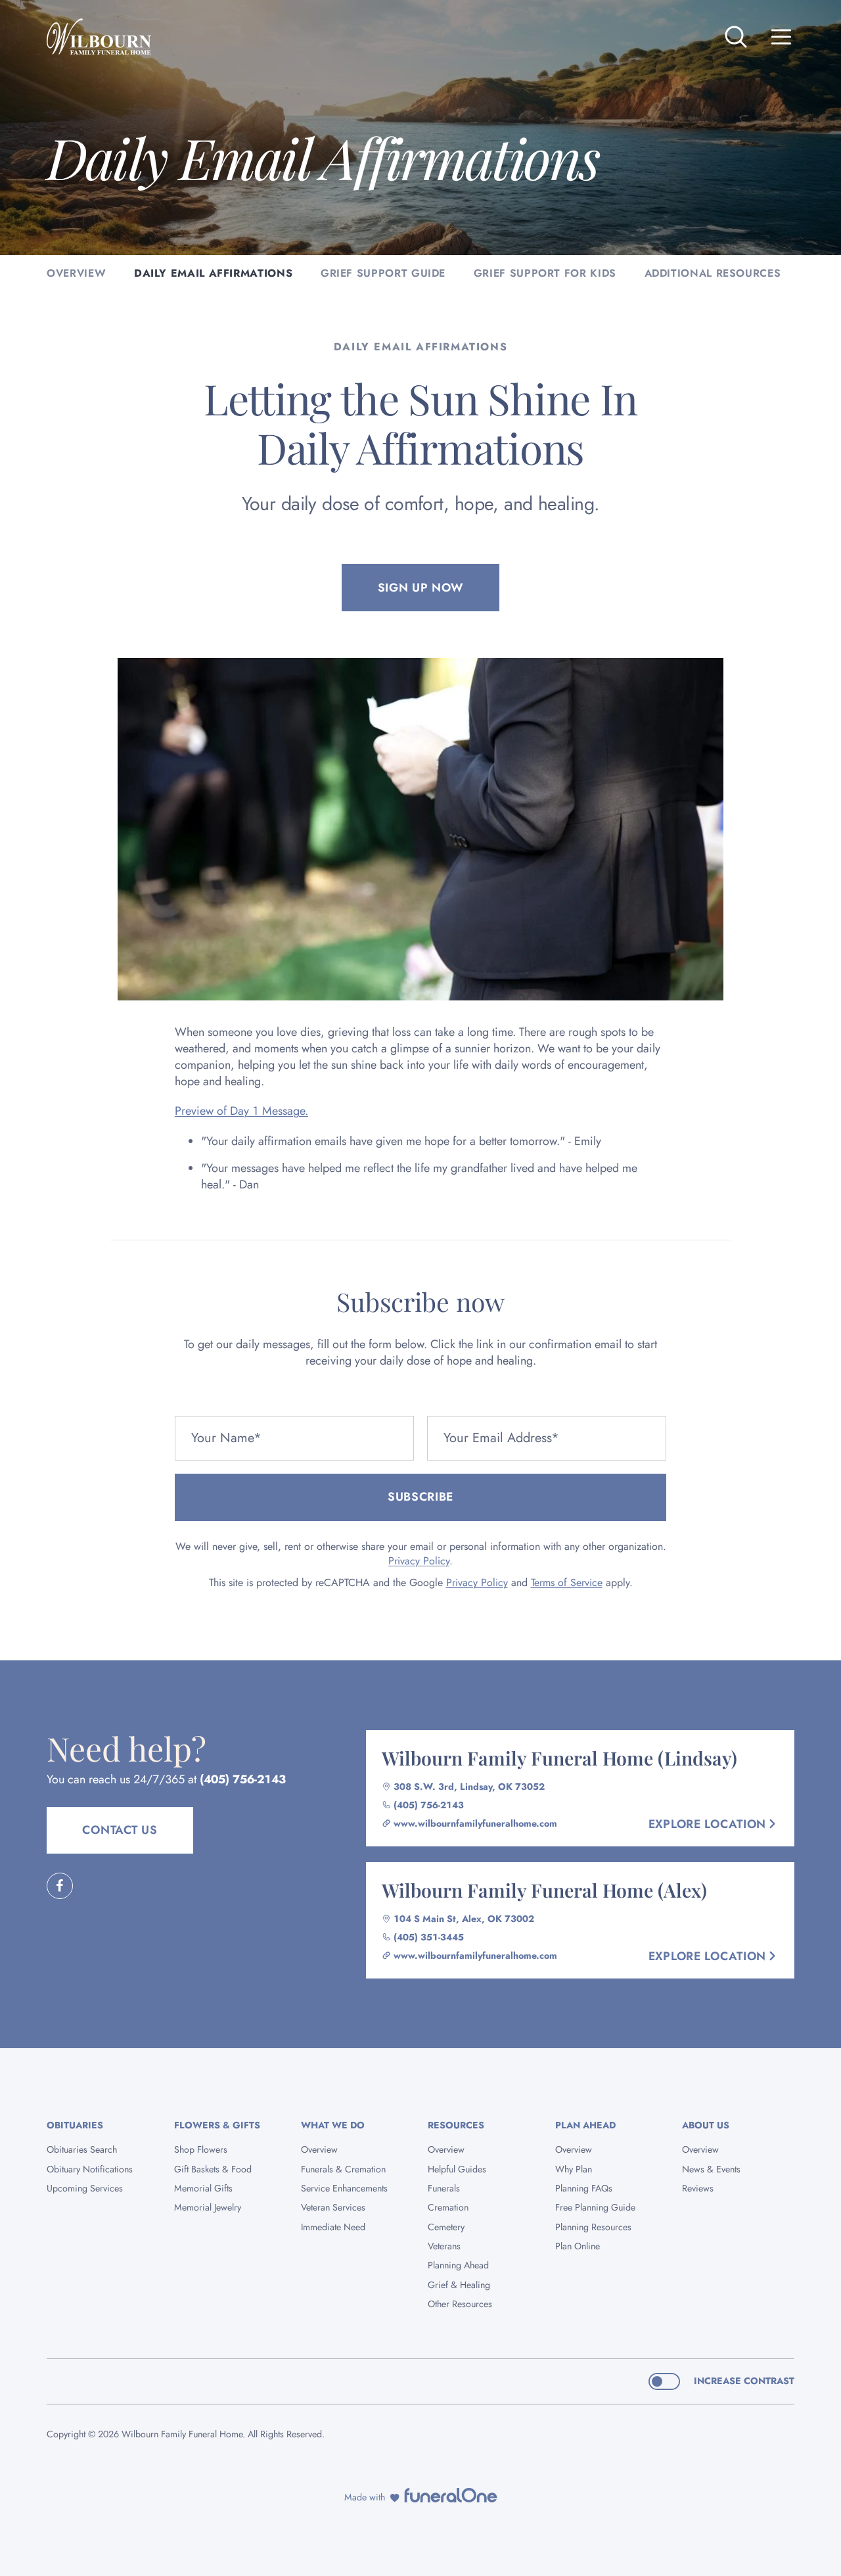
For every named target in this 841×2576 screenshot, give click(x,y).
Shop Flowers (201, 2149)
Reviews (698, 2188)
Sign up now (421, 588)
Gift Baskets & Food (213, 2169)
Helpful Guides (457, 2169)
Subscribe (420, 1497)
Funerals (444, 2188)
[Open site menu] (781, 37)
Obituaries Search (82, 2149)
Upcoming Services (85, 2188)
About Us (706, 2125)
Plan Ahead (585, 2125)
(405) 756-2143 (243, 1779)
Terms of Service (567, 1582)
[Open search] (736, 37)
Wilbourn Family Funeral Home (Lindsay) (559, 1758)
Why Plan (574, 2169)
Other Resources (460, 2304)
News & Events (711, 2169)
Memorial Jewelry (208, 2207)
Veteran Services (333, 2207)
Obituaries (75, 2125)
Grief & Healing (459, 2285)
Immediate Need (333, 2227)
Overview (319, 2149)
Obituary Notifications (90, 2169)
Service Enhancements (344, 2188)
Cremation (448, 2207)
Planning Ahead (458, 2265)
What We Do (333, 2125)
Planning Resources (593, 2227)
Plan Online (578, 2246)
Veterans (444, 2246)
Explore (707, 1824)
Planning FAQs (584, 2188)
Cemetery (446, 2227)
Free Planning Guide (595, 2207)
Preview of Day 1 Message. (241, 1111)
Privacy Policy (419, 1561)
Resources (456, 2125)
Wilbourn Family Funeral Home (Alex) (544, 1890)
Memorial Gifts (203, 2188)
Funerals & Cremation (343, 2169)
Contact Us (120, 1830)
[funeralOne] (451, 2495)
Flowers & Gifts (217, 2125)
